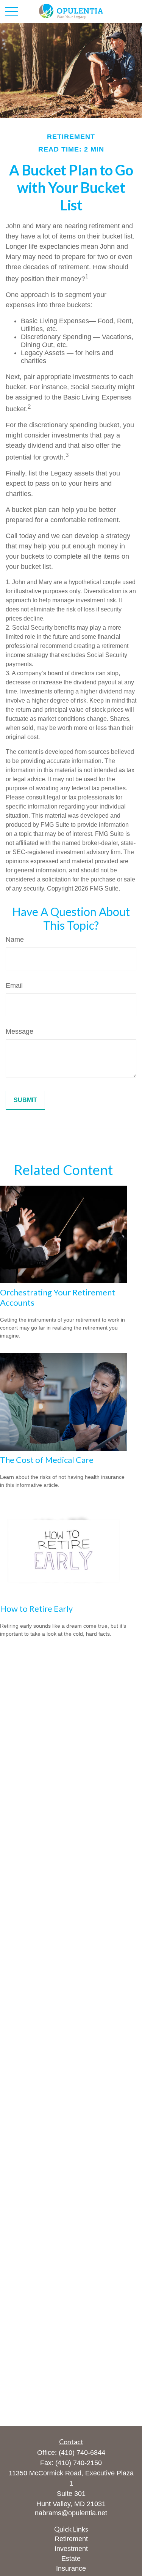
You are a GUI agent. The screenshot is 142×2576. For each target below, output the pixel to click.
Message (20, 1031)
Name (15, 940)
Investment (71, 2549)
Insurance (71, 2568)
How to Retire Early (36, 1609)
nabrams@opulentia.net (71, 2513)
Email (14, 986)
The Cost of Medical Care (47, 1460)
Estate (71, 2559)
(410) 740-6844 (82, 2453)
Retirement (71, 2539)
